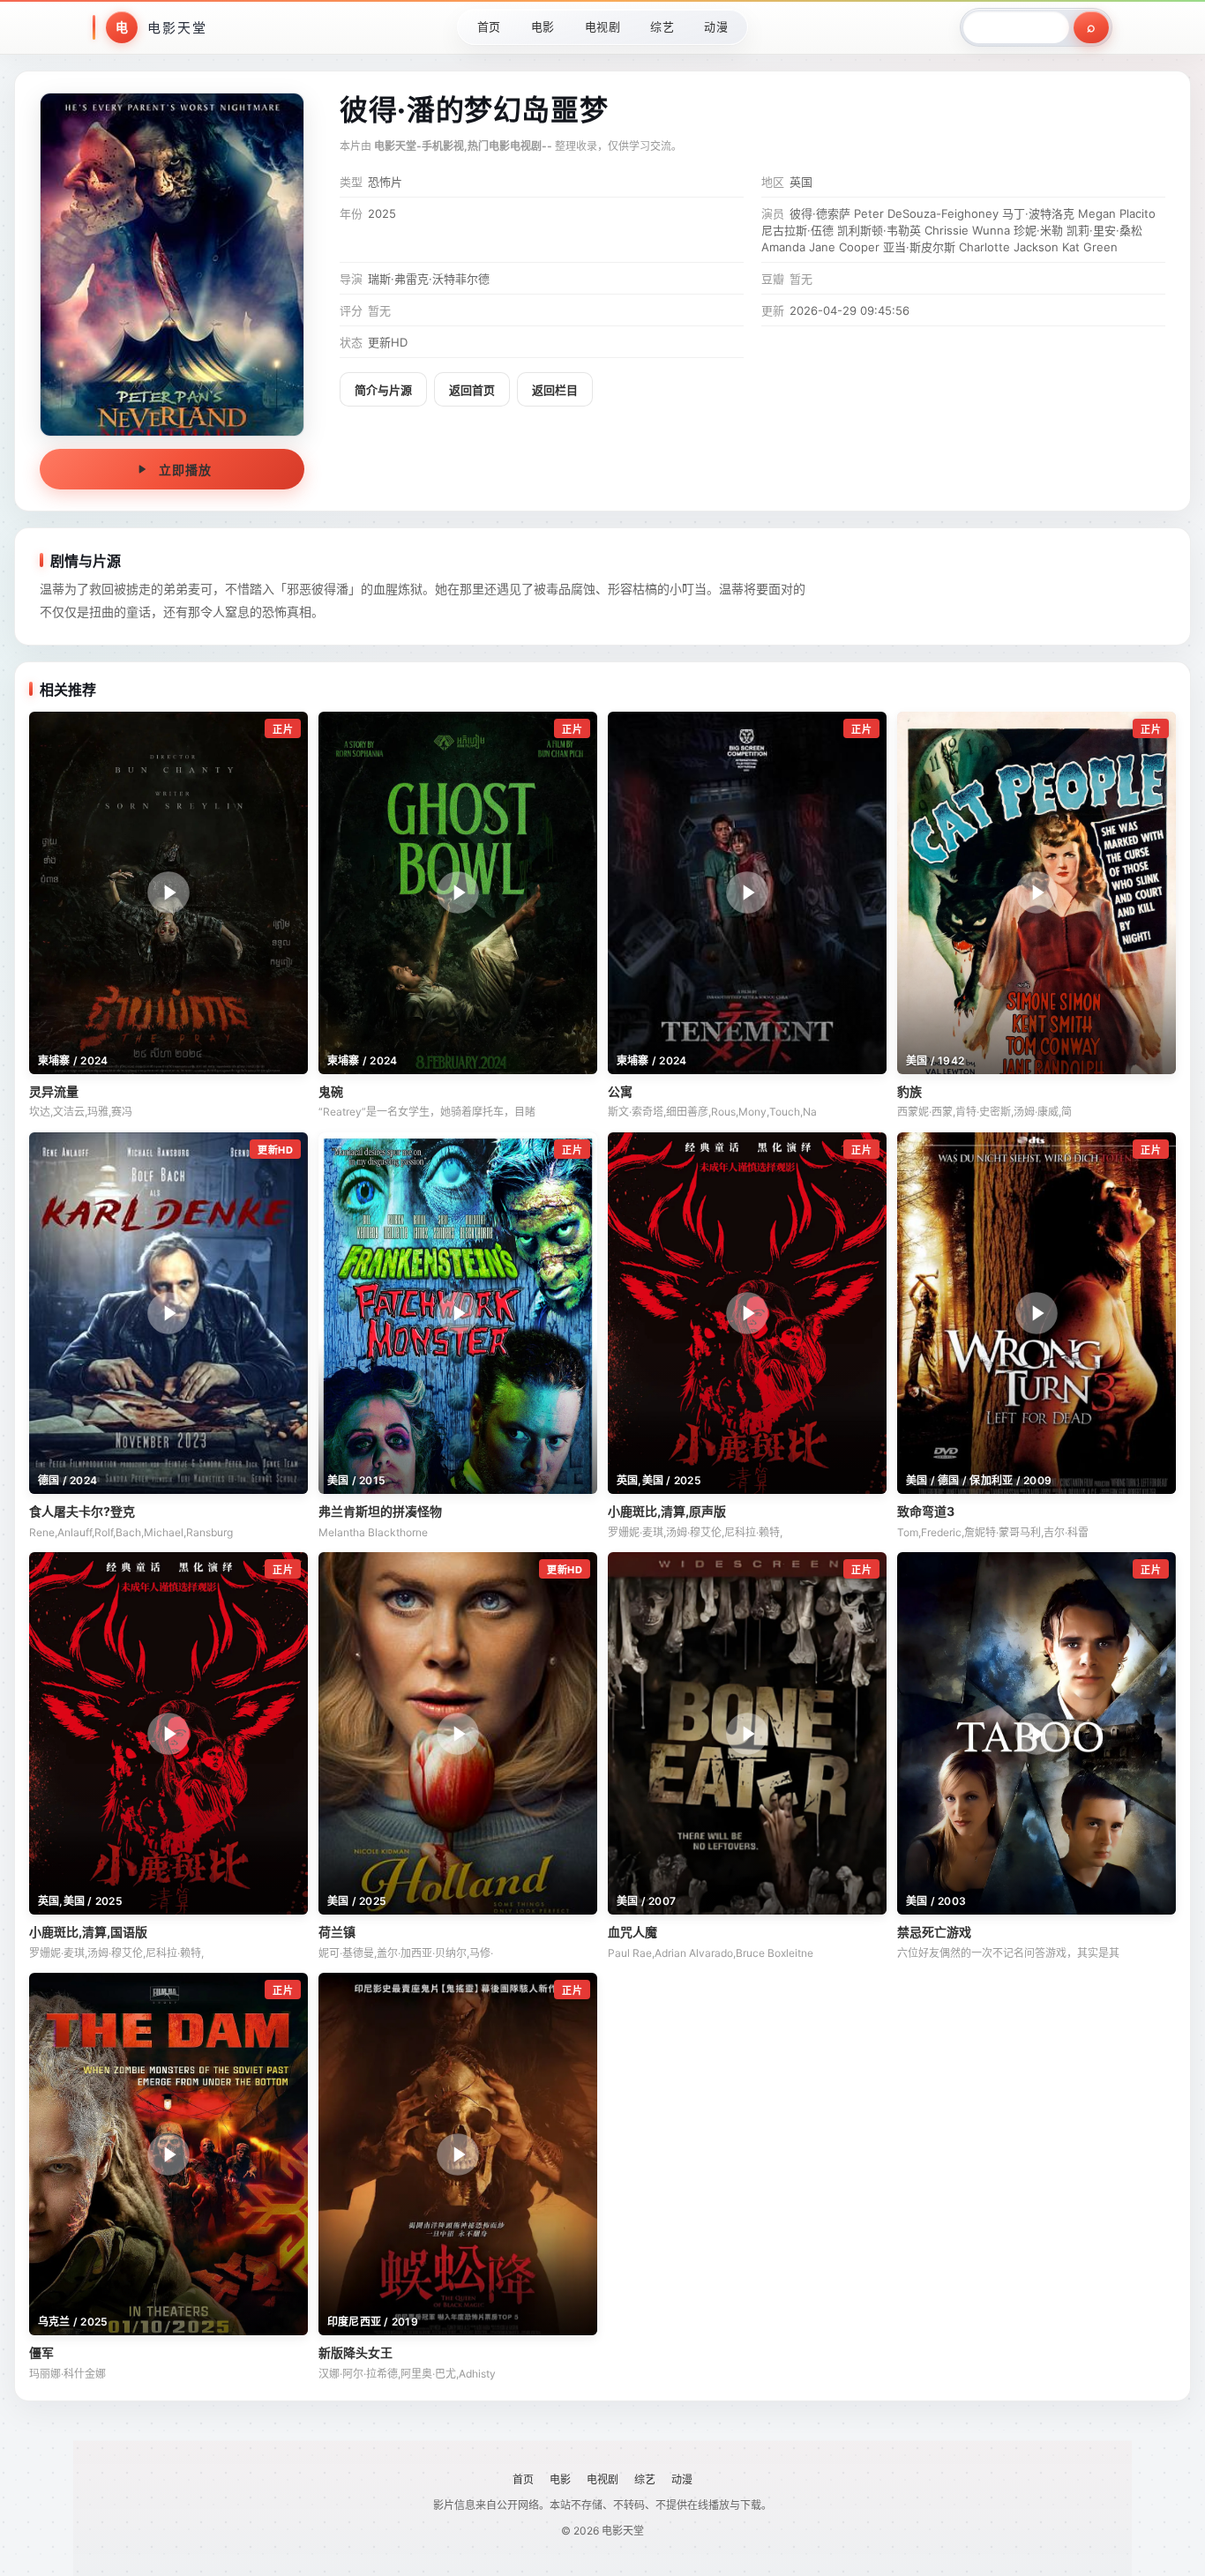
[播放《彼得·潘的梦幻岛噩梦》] (172, 265)
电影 (543, 26)
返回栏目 (555, 390)
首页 (489, 26)
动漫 (716, 26)
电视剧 (603, 26)
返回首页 (472, 390)
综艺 (662, 26)
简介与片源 (383, 390)
